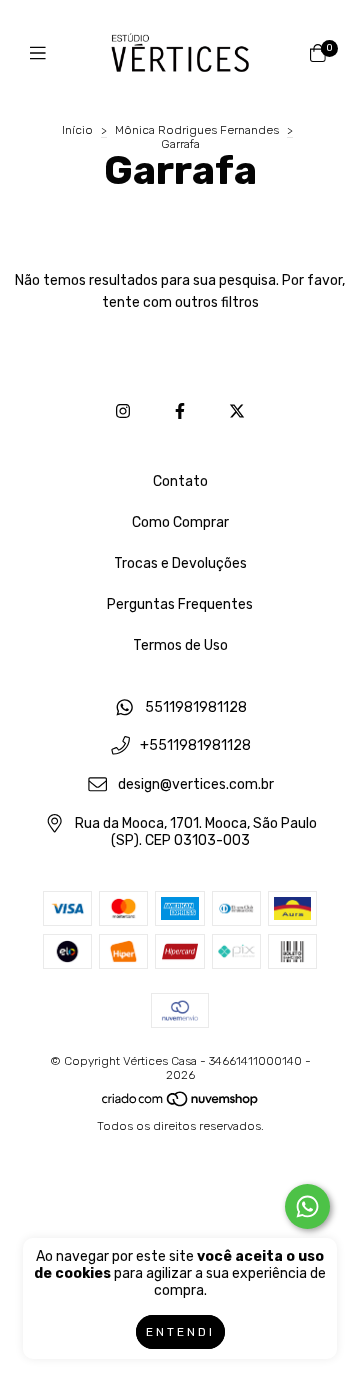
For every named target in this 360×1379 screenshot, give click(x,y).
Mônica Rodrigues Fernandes (197, 130)
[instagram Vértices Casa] (123, 411)
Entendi (180, 1332)
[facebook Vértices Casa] (180, 411)
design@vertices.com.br (196, 784)
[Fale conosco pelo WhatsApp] (307, 1206)
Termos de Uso (180, 645)
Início (77, 130)
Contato (180, 481)
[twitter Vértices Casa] (237, 411)
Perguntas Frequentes (180, 604)
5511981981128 (196, 707)
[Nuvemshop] (181, 1104)
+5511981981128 (195, 746)
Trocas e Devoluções (180, 563)
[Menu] (42, 53)
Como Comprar (180, 522)
